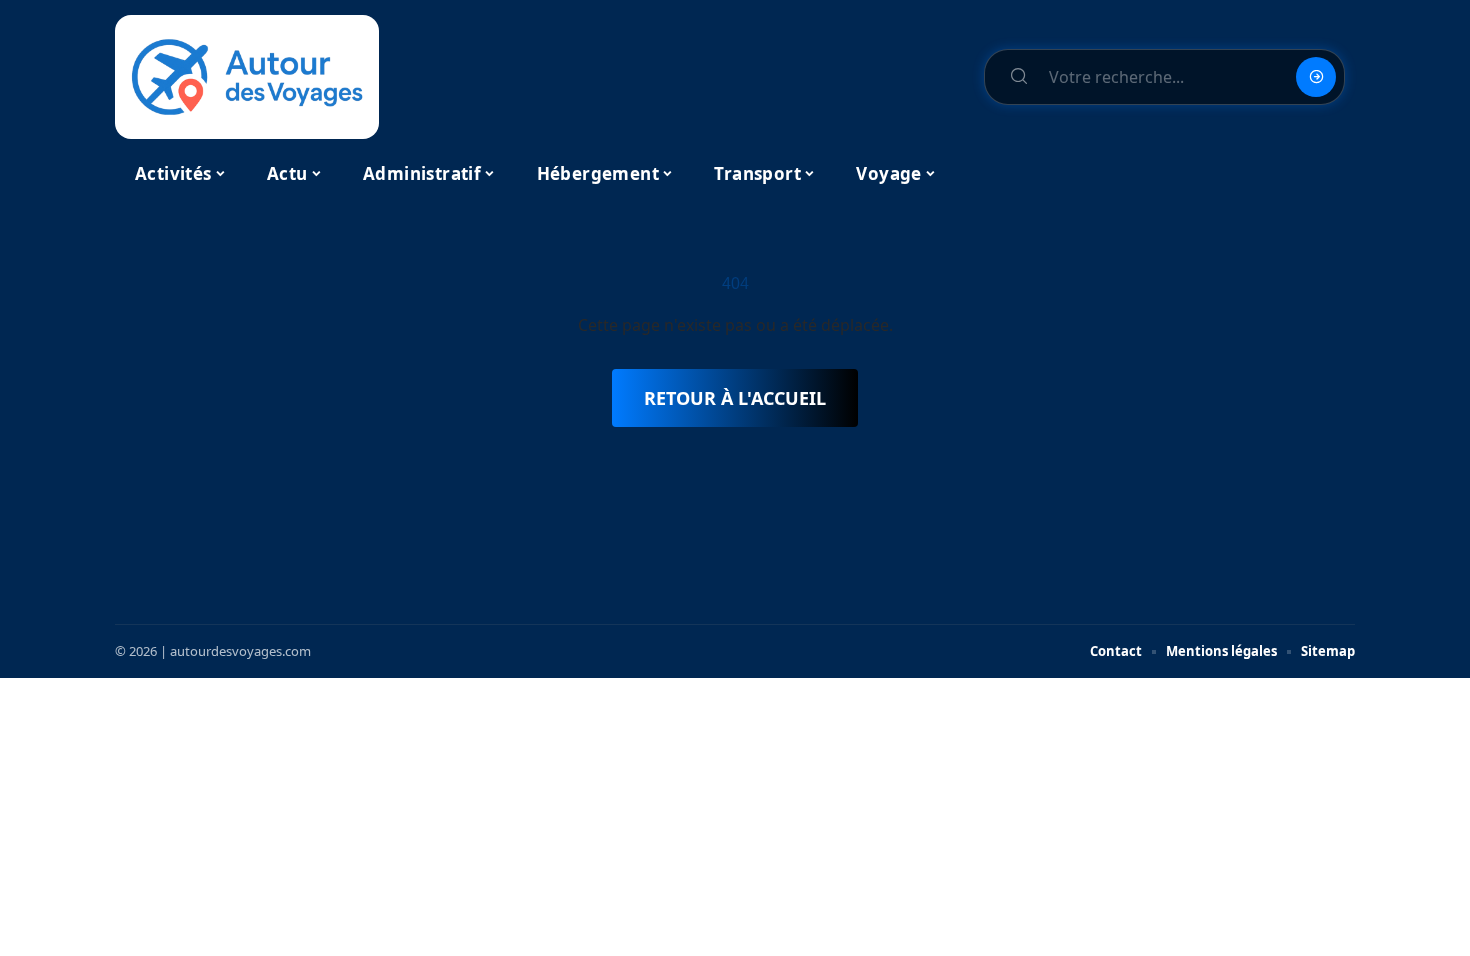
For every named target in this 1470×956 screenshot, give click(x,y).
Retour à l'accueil (735, 398)
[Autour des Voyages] (247, 77)
